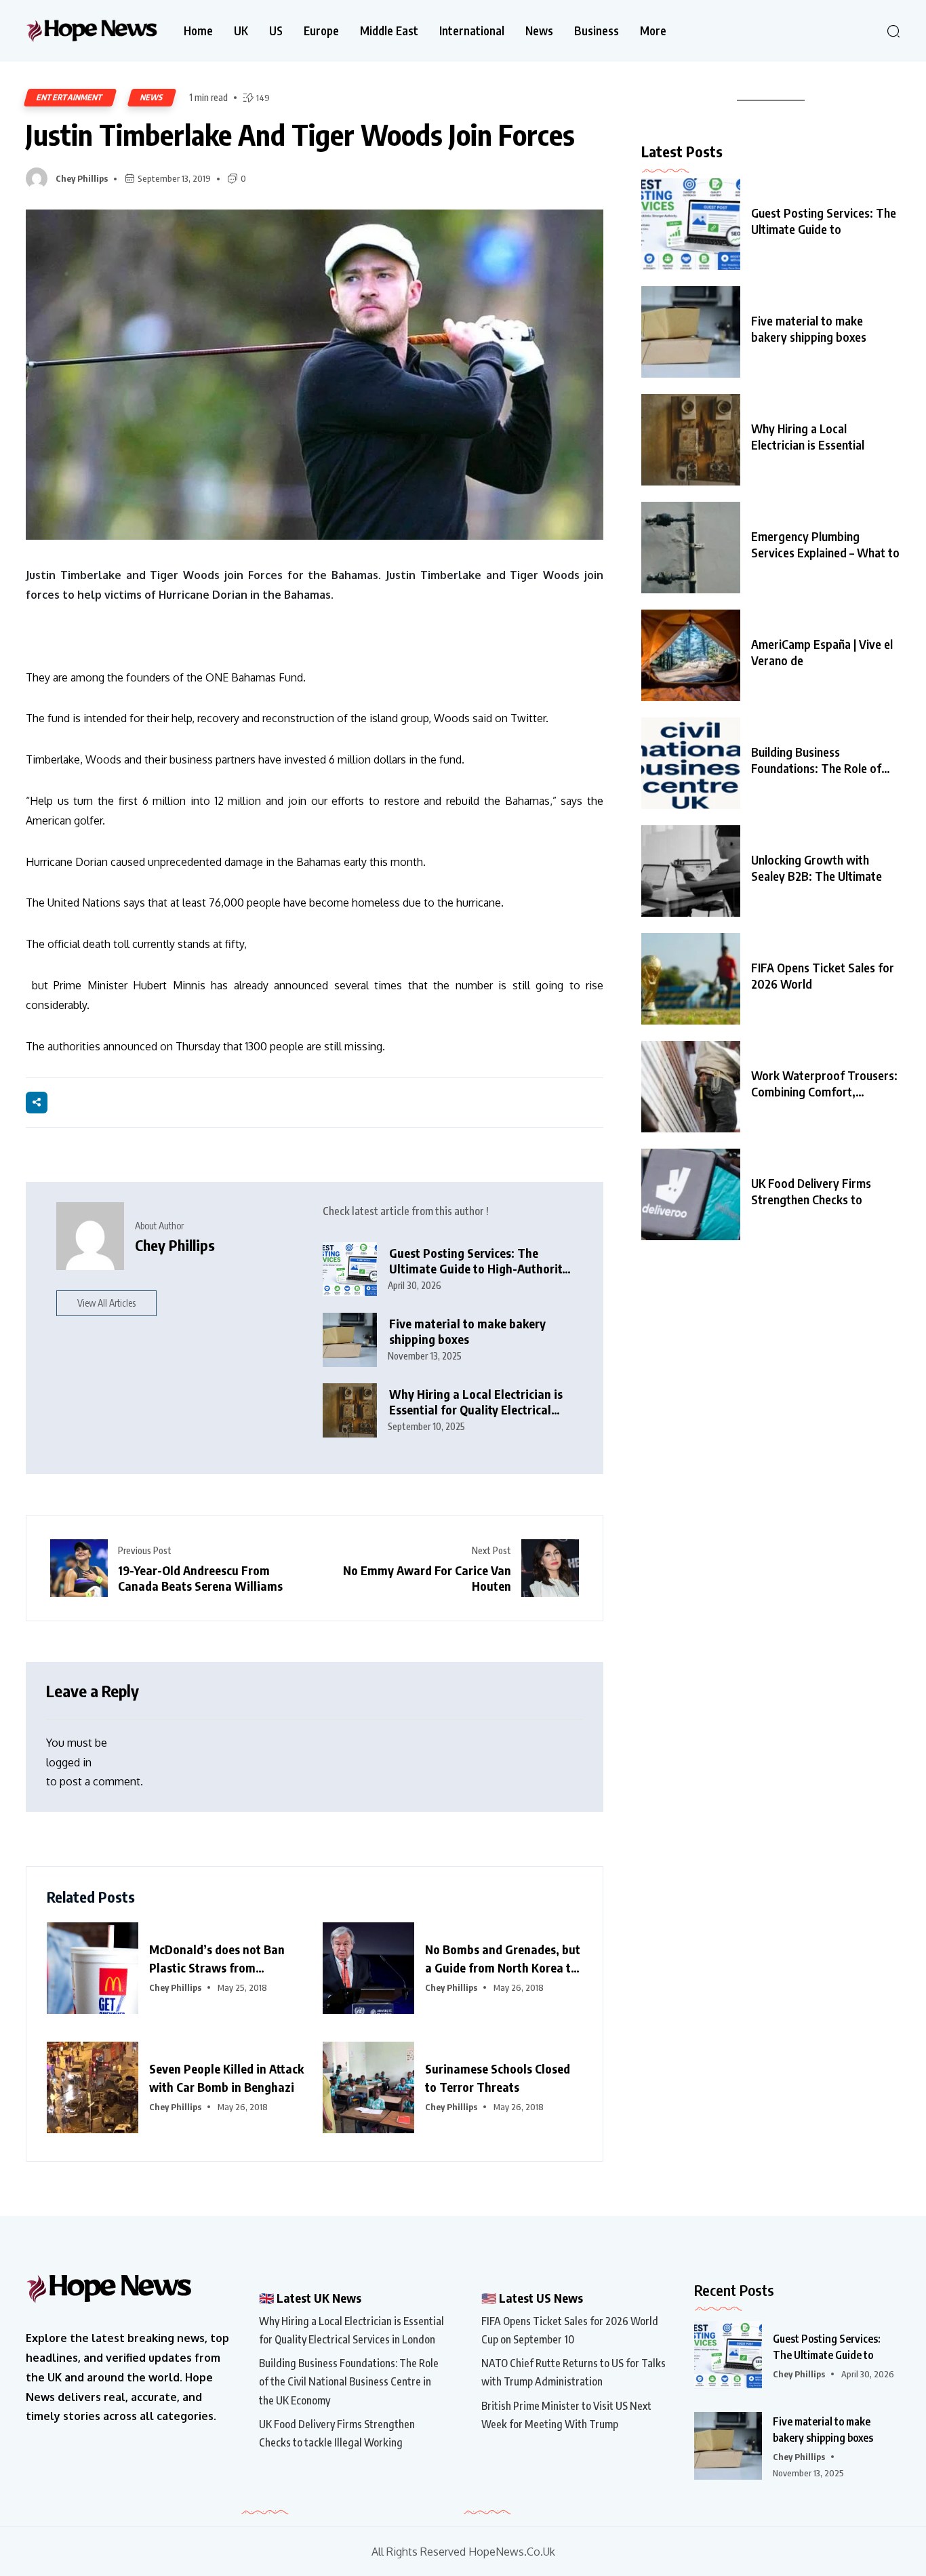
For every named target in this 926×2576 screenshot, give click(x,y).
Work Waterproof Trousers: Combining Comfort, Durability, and (824, 1084)
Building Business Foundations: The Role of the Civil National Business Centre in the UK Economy (349, 2381)
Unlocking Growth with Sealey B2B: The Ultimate (817, 868)
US (276, 31)
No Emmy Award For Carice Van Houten (427, 1578)
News (539, 31)
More (653, 31)
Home (198, 31)
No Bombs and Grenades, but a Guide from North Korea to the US (503, 1959)
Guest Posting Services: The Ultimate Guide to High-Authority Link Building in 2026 (479, 1261)
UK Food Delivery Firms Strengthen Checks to (811, 1191)
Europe (321, 31)
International (472, 31)
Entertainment (70, 97)
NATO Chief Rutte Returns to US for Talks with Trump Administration (573, 2372)
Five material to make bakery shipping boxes (467, 1331)
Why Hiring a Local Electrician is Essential (808, 436)
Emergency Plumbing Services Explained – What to (825, 544)
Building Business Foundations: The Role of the (816, 760)
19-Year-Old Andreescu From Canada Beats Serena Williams (200, 1578)
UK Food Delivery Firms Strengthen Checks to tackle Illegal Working (337, 2433)
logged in (69, 1762)
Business (597, 31)
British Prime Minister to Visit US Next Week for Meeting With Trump (566, 2415)
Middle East (389, 31)
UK (241, 31)
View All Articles (106, 1303)
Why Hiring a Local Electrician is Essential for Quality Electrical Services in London (476, 1402)
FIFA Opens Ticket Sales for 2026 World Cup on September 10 (570, 2330)
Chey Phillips (82, 178)
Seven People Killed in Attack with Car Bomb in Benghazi (226, 2078)
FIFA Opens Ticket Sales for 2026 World (823, 975)
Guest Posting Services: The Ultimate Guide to (824, 221)
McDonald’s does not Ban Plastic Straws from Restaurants (217, 1959)
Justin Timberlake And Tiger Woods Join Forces (300, 134)
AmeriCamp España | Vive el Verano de (822, 652)
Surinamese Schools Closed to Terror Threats (498, 2078)
